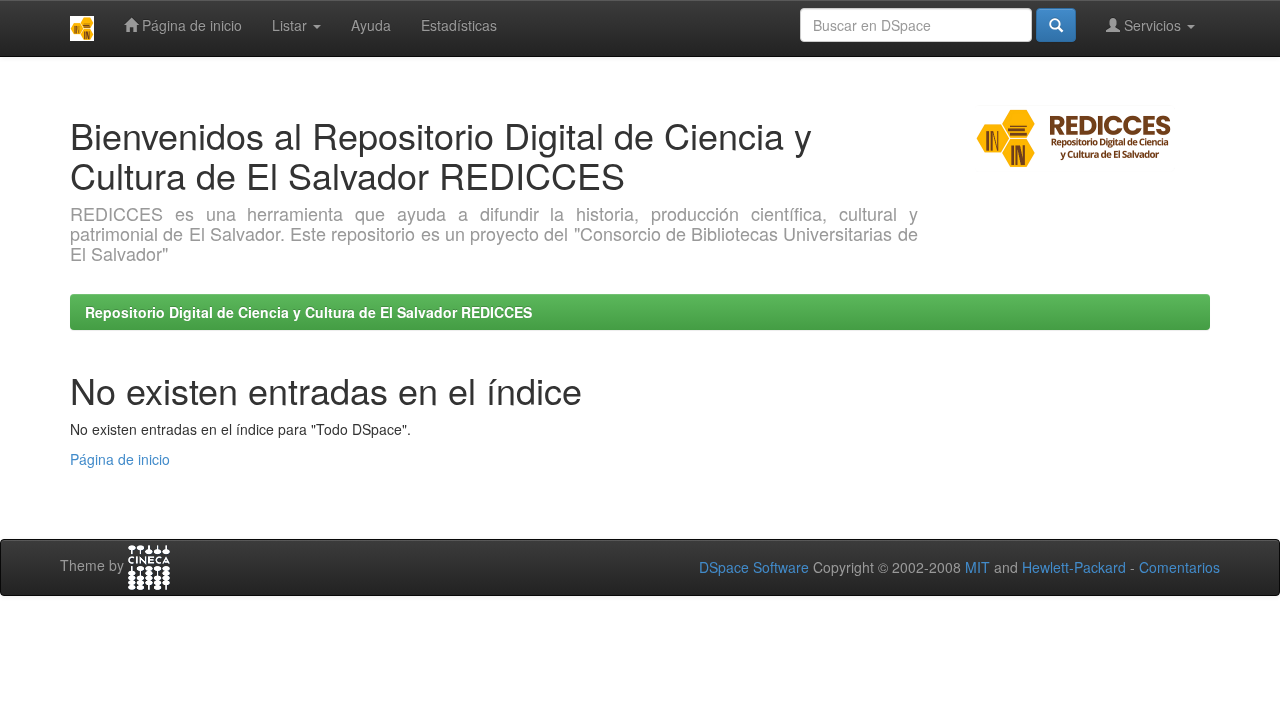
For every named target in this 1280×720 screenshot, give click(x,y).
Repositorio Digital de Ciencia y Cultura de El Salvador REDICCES (308, 312)
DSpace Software (754, 567)
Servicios (1152, 25)
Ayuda (371, 25)
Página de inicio (190, 25)
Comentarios (1179, 567)
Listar (291, 25)
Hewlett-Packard (1074, 567)
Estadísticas (459, 25)
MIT (977, 567)
